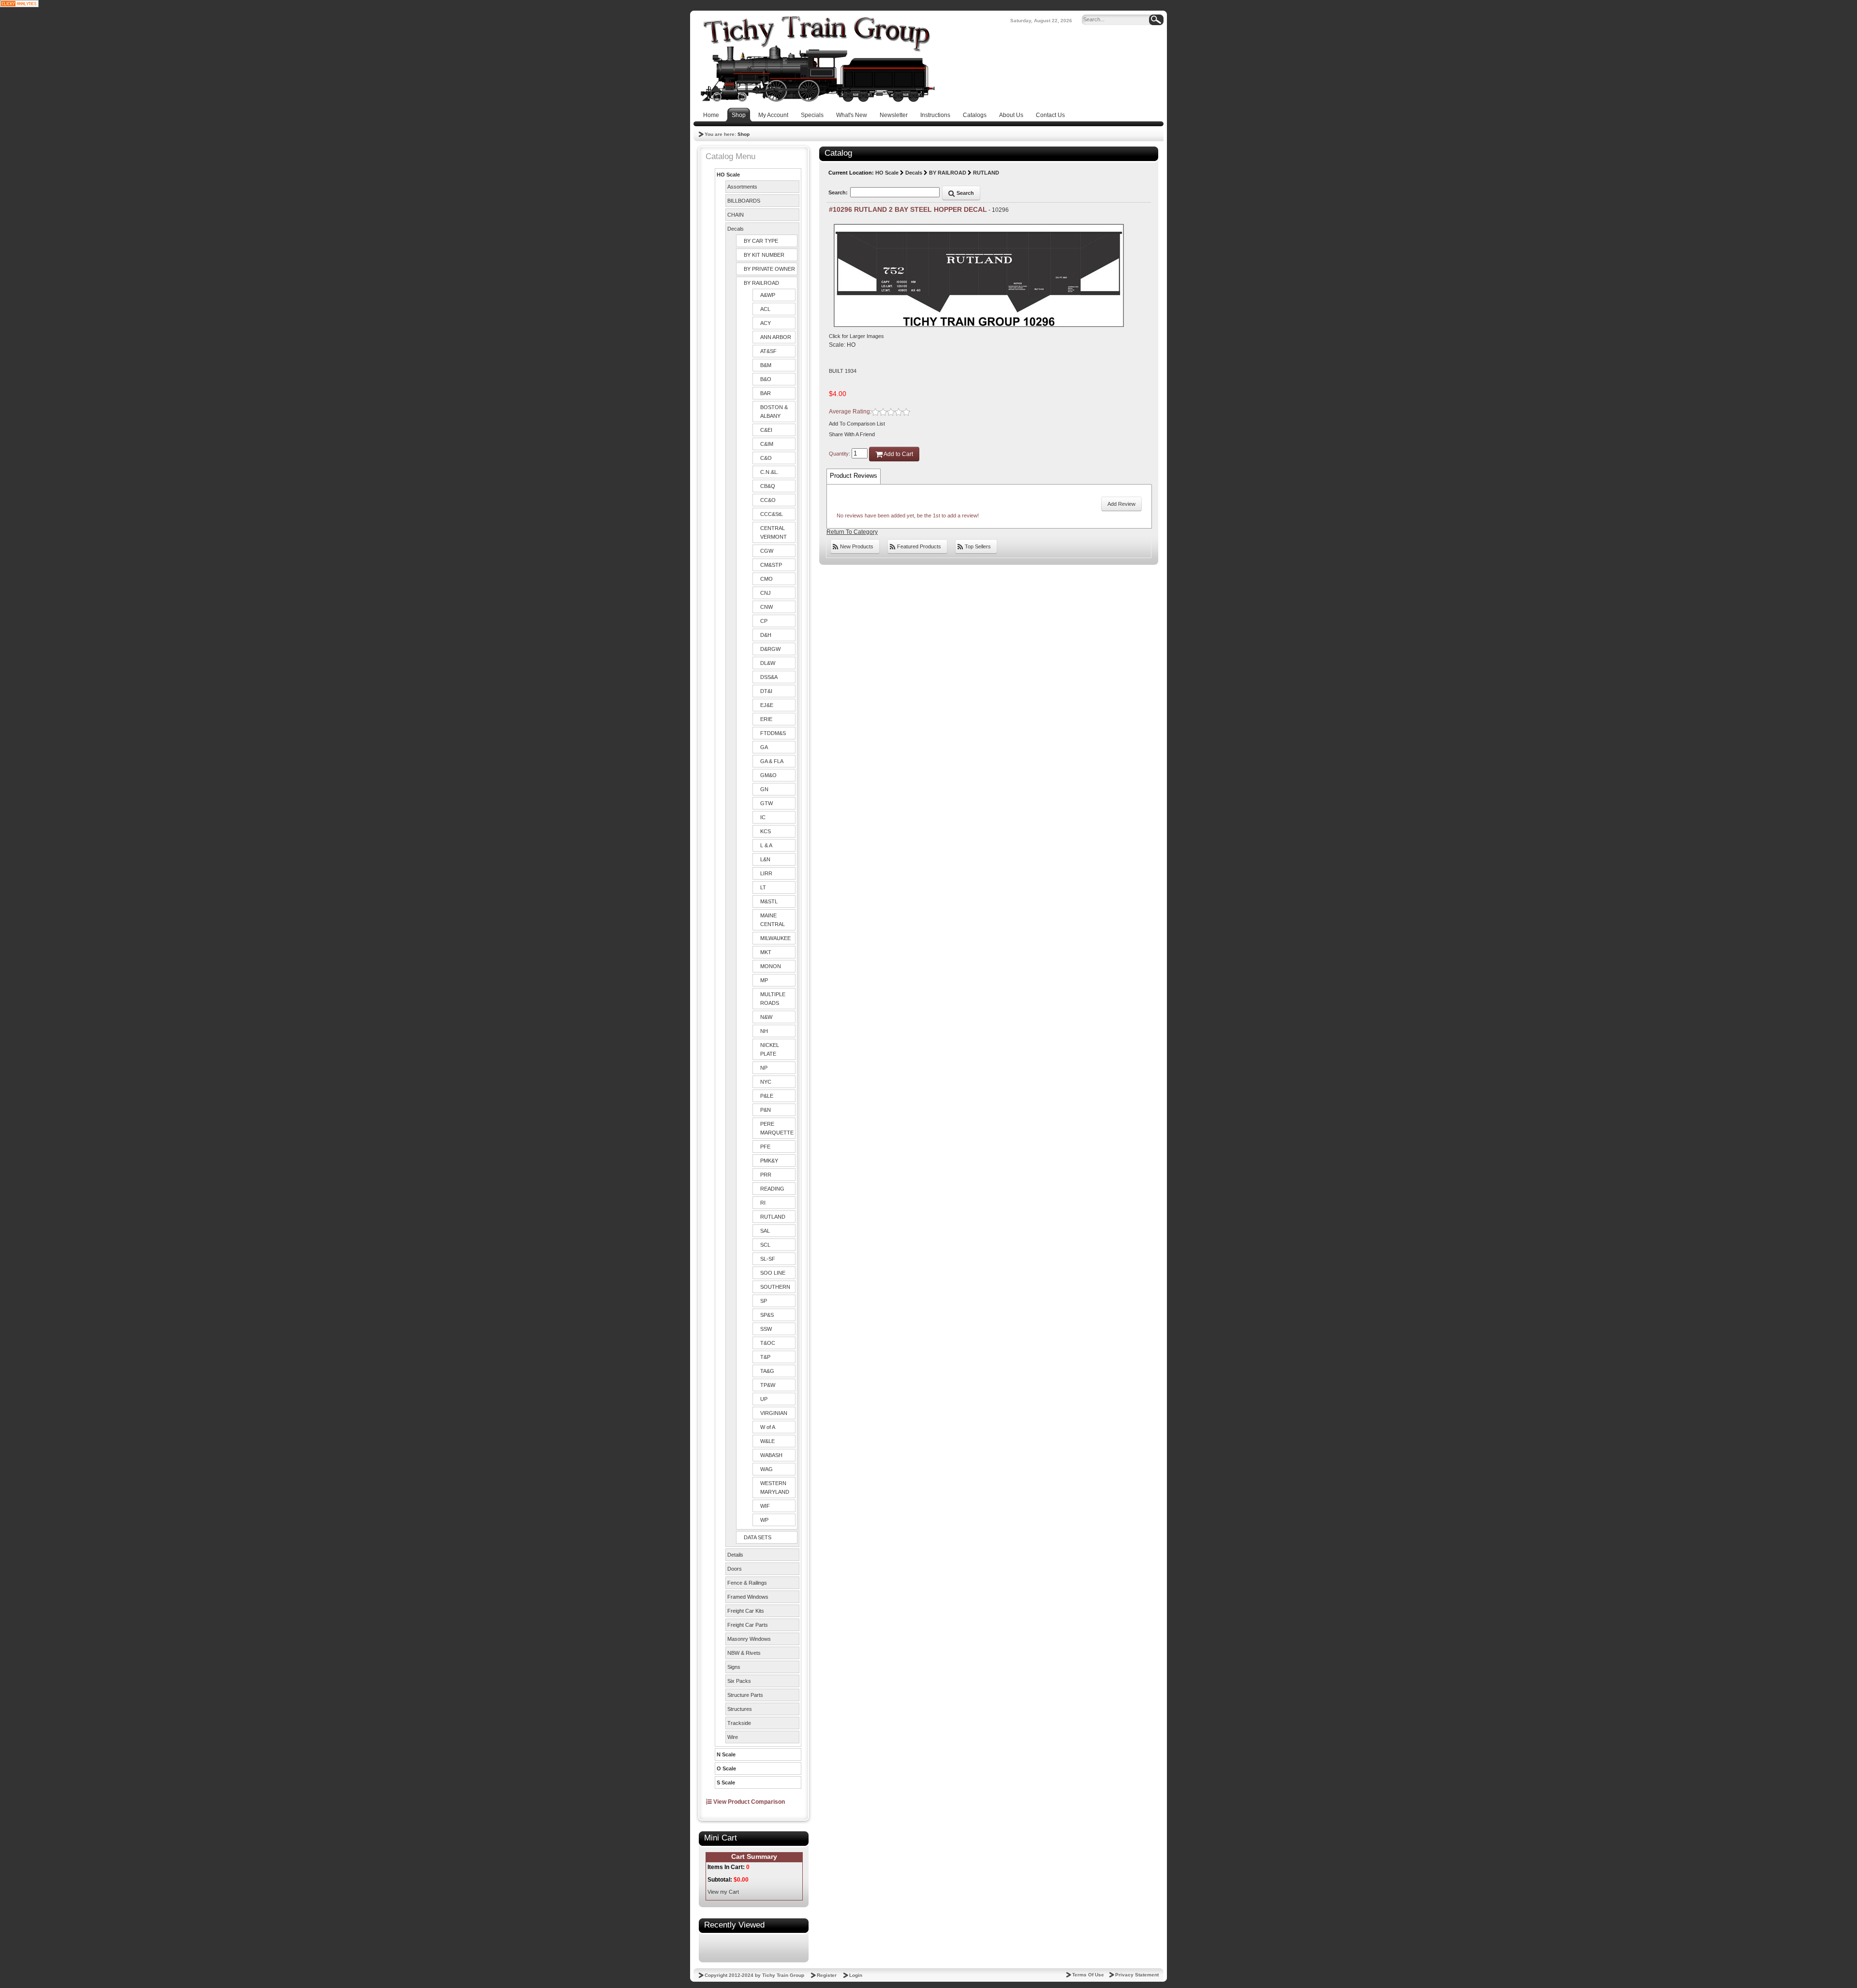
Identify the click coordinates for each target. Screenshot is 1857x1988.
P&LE (767, 1096)
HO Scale (728, 175)
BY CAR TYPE (761, 241)
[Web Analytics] (19, 3)
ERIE (766, 719)
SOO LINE (773, 1273)
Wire (733, 1737)
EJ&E (767, 705)
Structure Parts (745, 1695)
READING (772, 1189)
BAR (766, 393)
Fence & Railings (747, 1583)
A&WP (768, 295)
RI (763, 1203)
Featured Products (918, 546)
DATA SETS (758, 1537)
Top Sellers (977, 546)
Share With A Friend (852, 434)
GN (764, 789)
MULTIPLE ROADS (773, 999)
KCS (766, 831)
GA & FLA (772, 761)
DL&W (768, 663)
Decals (736, 229)
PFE (765, 1147)
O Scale (726, 1768)
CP (764, 621)
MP (764, 980)
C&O (766, 458)
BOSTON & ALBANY (774, 412)
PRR (766, 1175)
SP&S (767, 1315)
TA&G (767, 1371)
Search (965, 193)
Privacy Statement (1137, 1975)
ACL (765, 309)
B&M (766, 365)
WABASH (771, 1455)
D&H (766, 635)
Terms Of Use (1088, 1975)
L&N (765, 859)
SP (764, 1301)
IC (763, 817)
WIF (765, 1506)
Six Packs (739, 1681)
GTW (766, 803)
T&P (765, 1357)
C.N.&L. (769, 472)
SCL (765, 1245)
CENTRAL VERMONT (774, 532)
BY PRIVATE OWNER (769, 269)
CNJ (766, 593)
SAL (765, 1231)
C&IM (767, 444)
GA (764, 747)
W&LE (767, 1441)
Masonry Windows (749, 1639)
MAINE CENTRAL (773, 920)
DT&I (766, 691)
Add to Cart (898, 454)
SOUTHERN (775, 1287)
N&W (766, 1017)
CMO (766, 579)
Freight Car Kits (746, 1611)
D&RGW (770, 649)
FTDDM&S (773, 733)
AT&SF (768, 351)
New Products (856, 546)
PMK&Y (769, 1161)
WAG (766, 1469)
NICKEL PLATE (770, 1049)
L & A (766, 845)
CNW (766, 607)
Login (856, 1975)
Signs (734, 1667)
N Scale (726, 1754)
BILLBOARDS (744, 201)
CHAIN (736, 215)
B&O (766, 379)
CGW (767, 551)
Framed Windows (748, 1597)
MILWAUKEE (775, 938)
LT (763, 887)
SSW (766, 1329)
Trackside (739, 1723)
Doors (735, 1569)
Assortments (742, 187)
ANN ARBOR (776, 337)
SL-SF (768, 1259)
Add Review (1121, 504)
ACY (766, 323)
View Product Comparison (748, 1802)
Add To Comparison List (857, 424)
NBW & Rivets (744, 1653)
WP (764, 1520)
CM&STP (771, 565)
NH (764, 1031)
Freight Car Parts (748, 1625)
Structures (740, 1709)
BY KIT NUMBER (764, 255)
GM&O (768, 775)
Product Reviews (854, 476)
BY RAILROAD (761, 283)
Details (735, 1555)
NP (764, 1068)
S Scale (726, 1782)
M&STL (769, 901)
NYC (766, 1082)
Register (827, 1975)
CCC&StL (772, 514)
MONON (771, 966)
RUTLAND (773, 1217)
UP (764, 1399)
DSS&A (769, 677)
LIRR (766, 873)
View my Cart (723, 1892)
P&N (766, 1110)
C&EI (766, 430)
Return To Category (852, 532)
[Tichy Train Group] (817, 59)
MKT (766, 952)
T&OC (768, 1343)
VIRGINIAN (774, 1413)
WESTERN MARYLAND (775, 1487)
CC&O (768, 500)
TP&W (768, 1385)
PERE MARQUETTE (777, 1128)
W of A (768, 1427)
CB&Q (768, 486)
